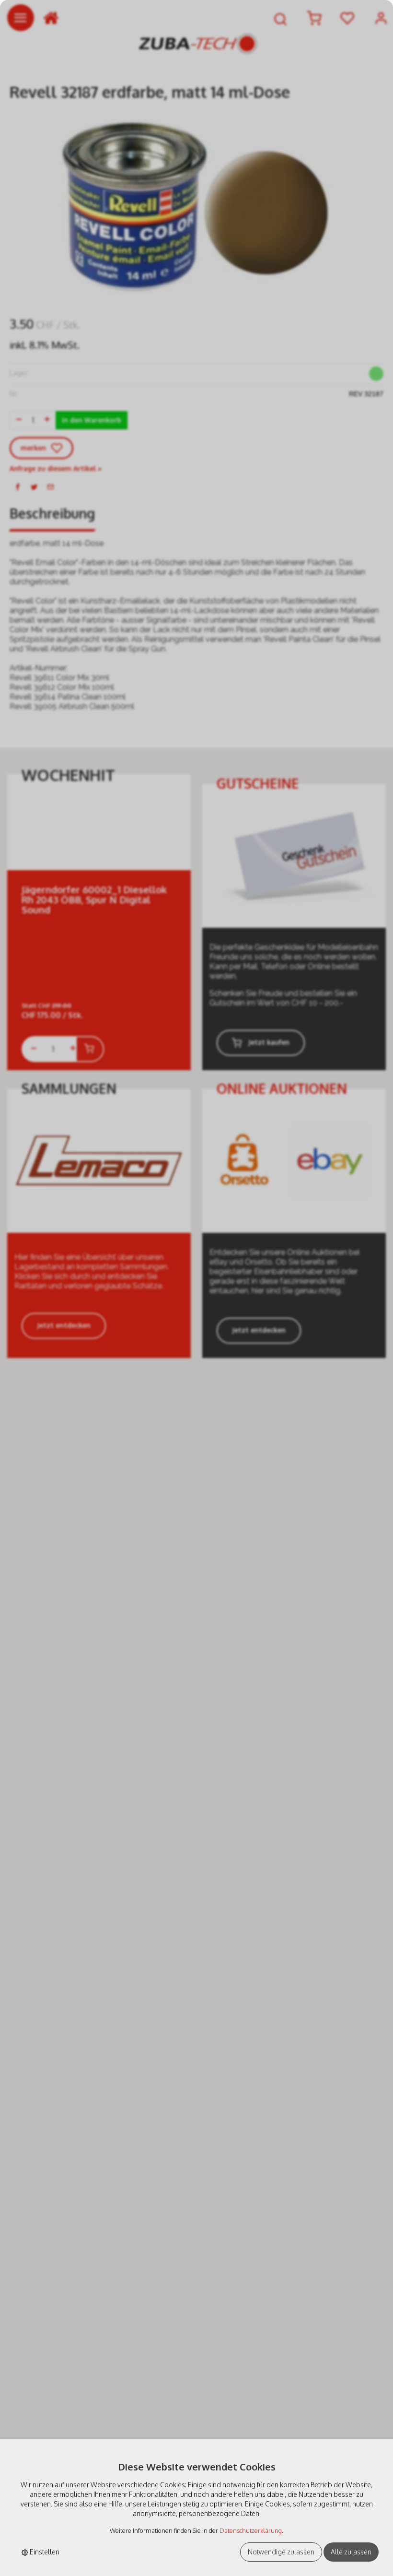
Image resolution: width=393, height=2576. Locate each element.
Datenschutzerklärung (251, 2530)
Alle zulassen (351, 2552)
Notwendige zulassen (281, 2552)
